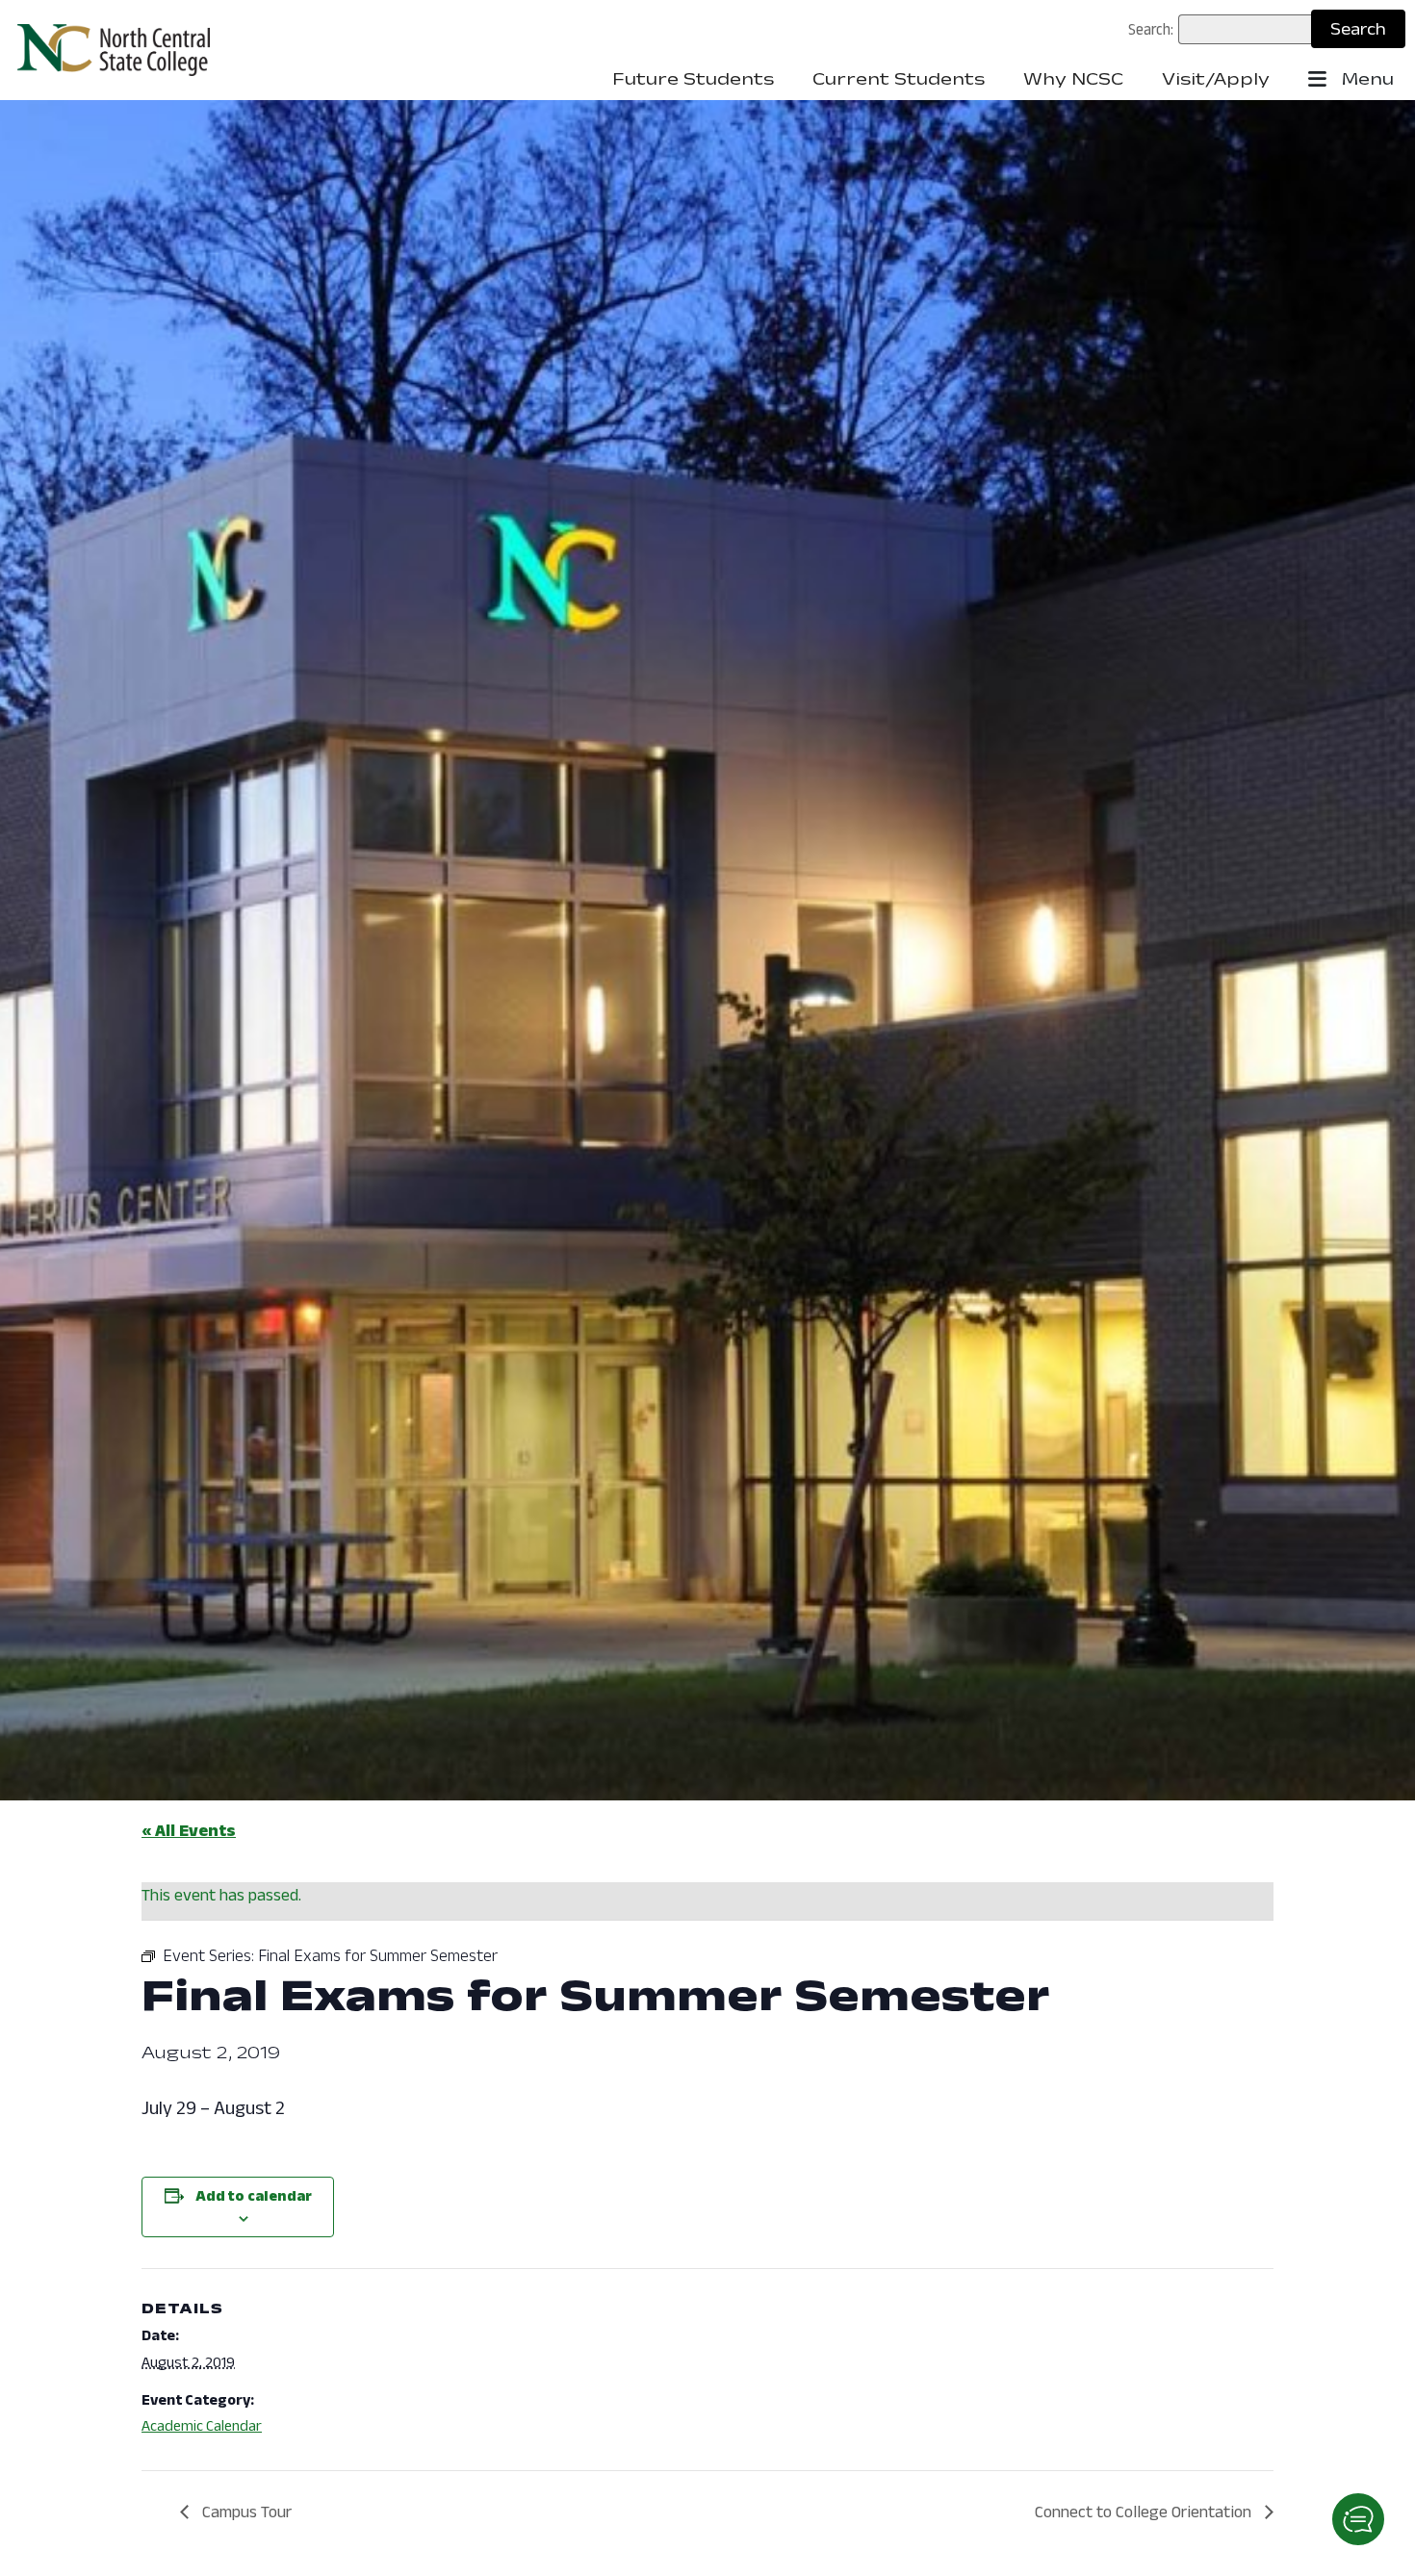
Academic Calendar (202, 2425)
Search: (1151, 29)
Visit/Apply (1216, 79)
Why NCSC (1073, 79)
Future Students (693, 79)
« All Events (189, 1830)
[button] (1358, 2519)
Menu (1365, 79)
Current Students (899, 79)
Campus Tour (245, 2512)
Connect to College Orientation (1145, 2512)
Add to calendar (254, 2195)
